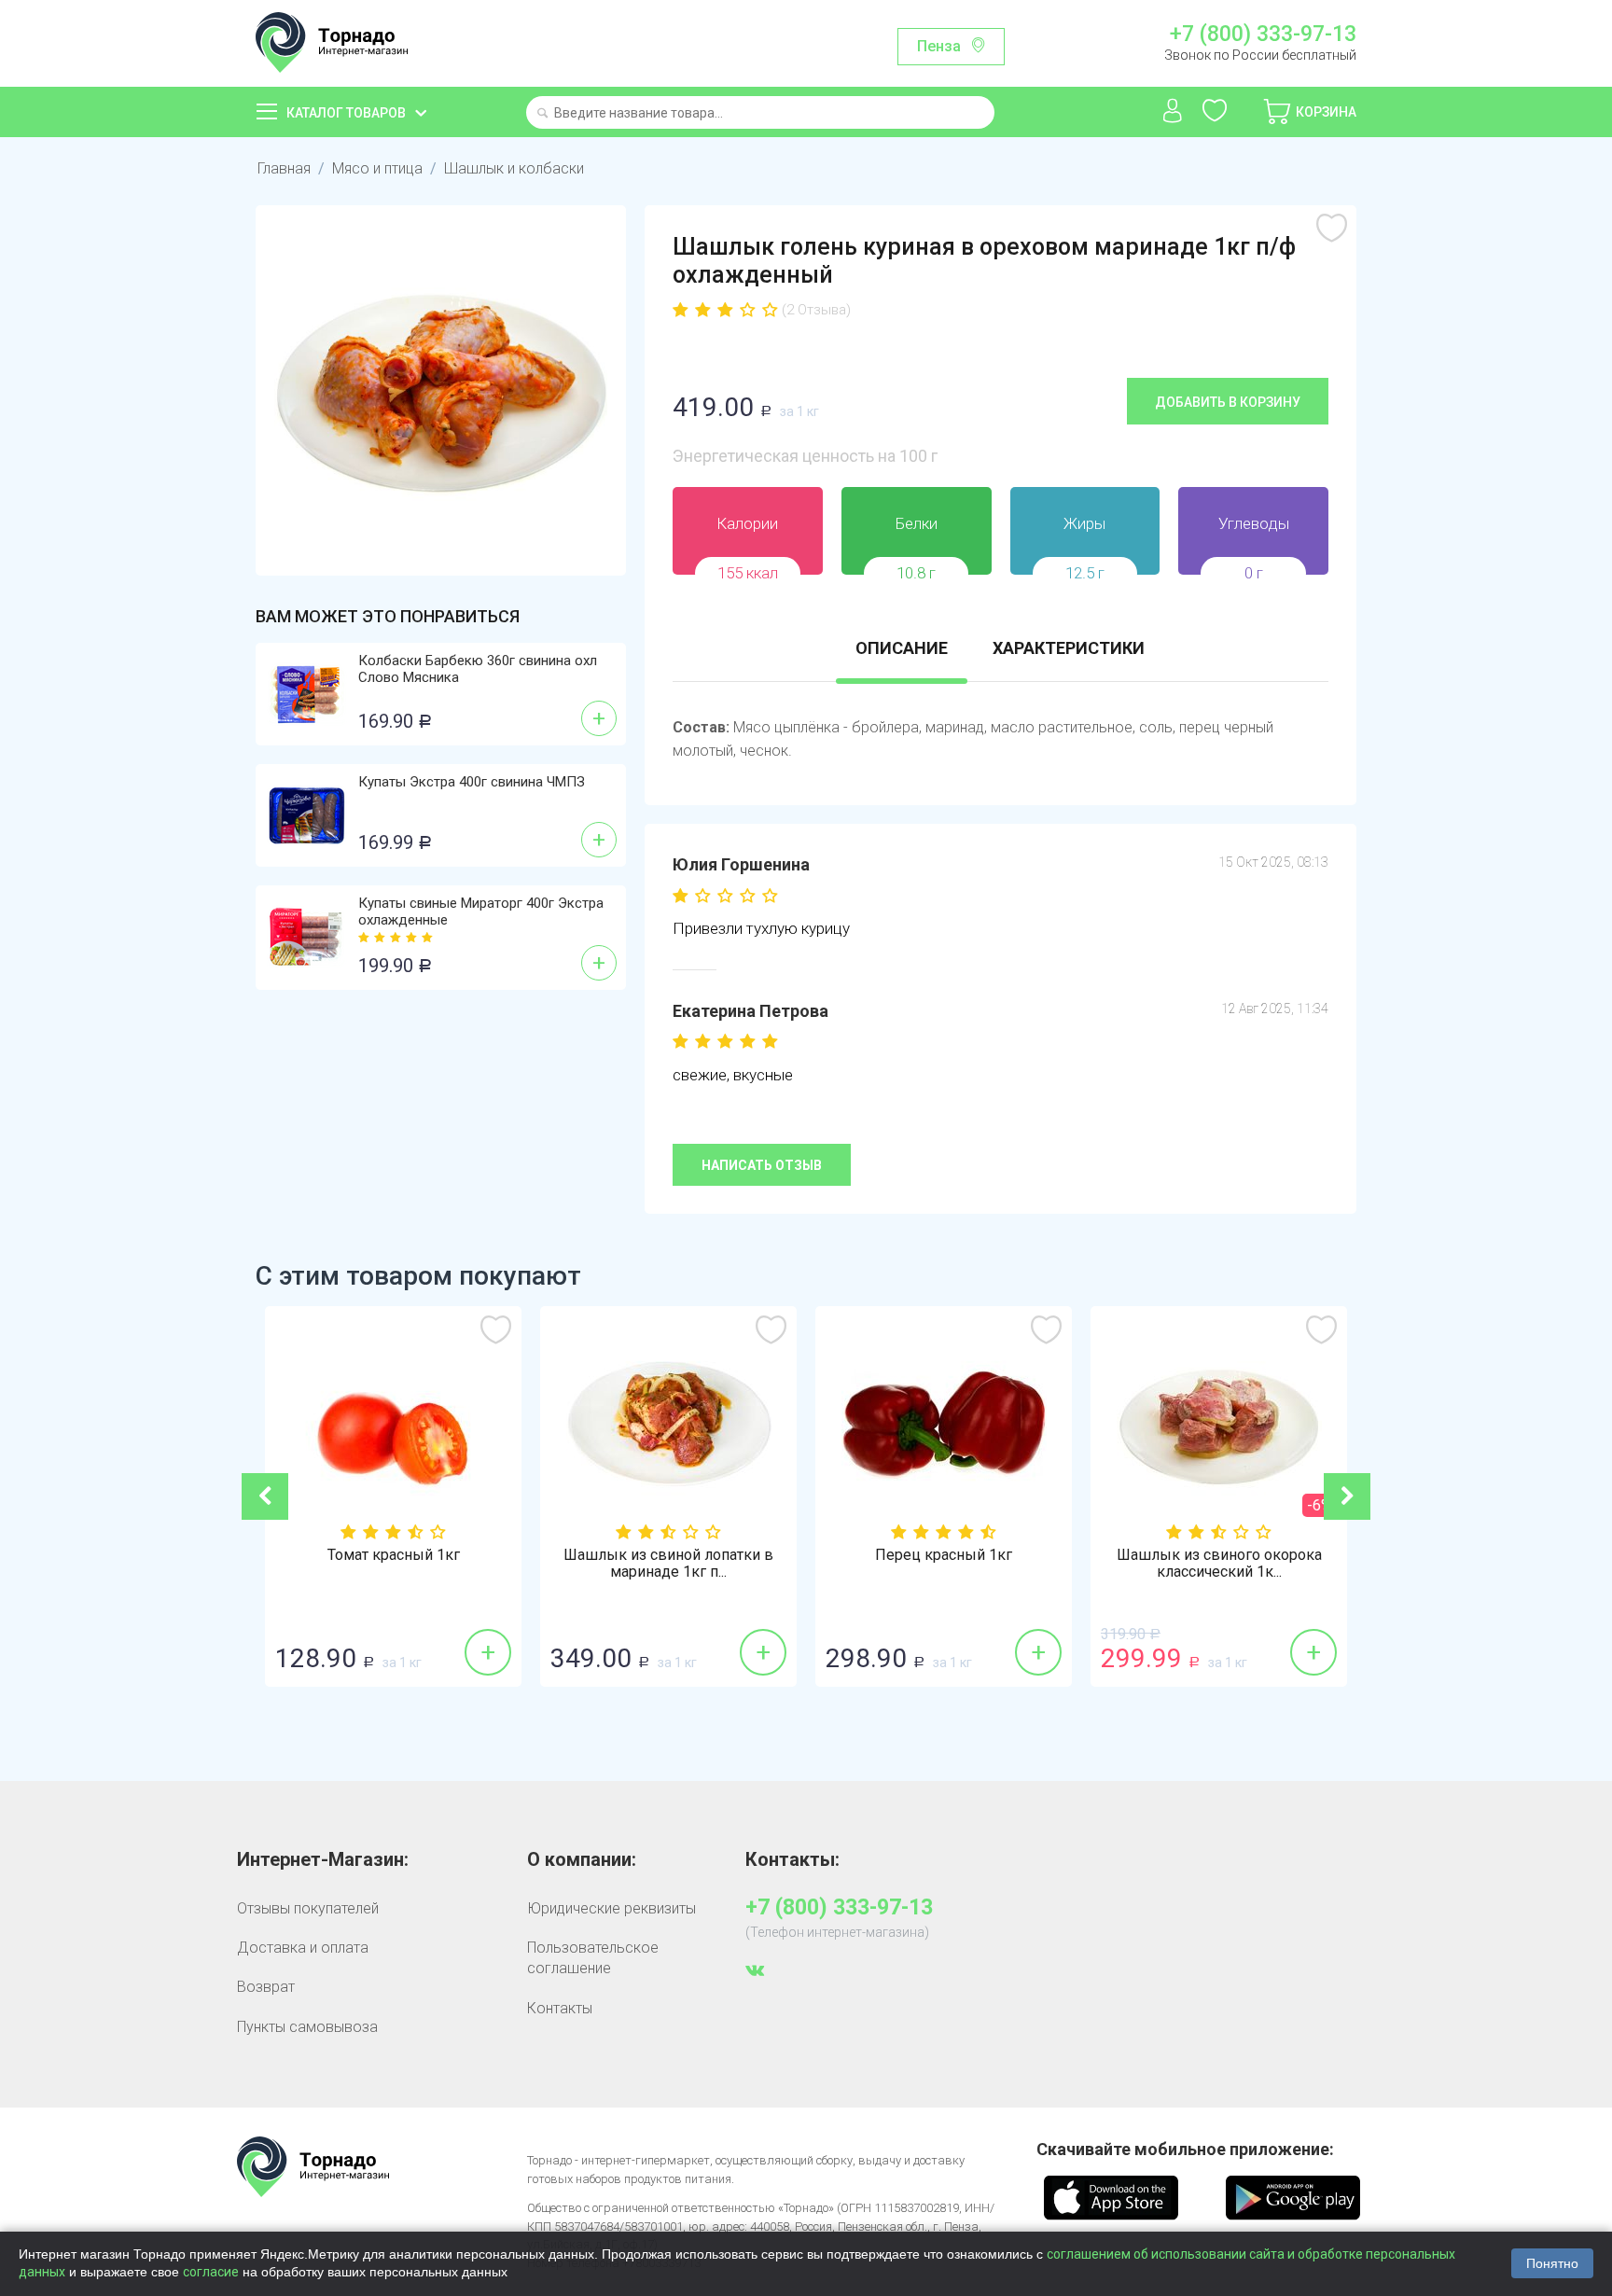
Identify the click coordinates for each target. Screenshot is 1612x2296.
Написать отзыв (762, 1165)
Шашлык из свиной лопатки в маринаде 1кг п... (668, 1564)
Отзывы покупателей (308, 1908)
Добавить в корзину (1228, 402)
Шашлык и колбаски (514, 168)
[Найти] (542, 114)
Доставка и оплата (303, 1948)
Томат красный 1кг (394, 1555)
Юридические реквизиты (611, 1908)
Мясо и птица (377, 168)
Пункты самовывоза (307, 2027)
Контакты (560, 2008)
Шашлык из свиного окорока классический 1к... (1219, 1564)
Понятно (1552, 2263)
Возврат (266, 1987)
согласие (211, 2272)
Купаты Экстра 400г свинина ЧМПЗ (472, 782)
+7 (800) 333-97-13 (1263, 35)
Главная (284, 168)
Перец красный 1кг (944, 1555)
